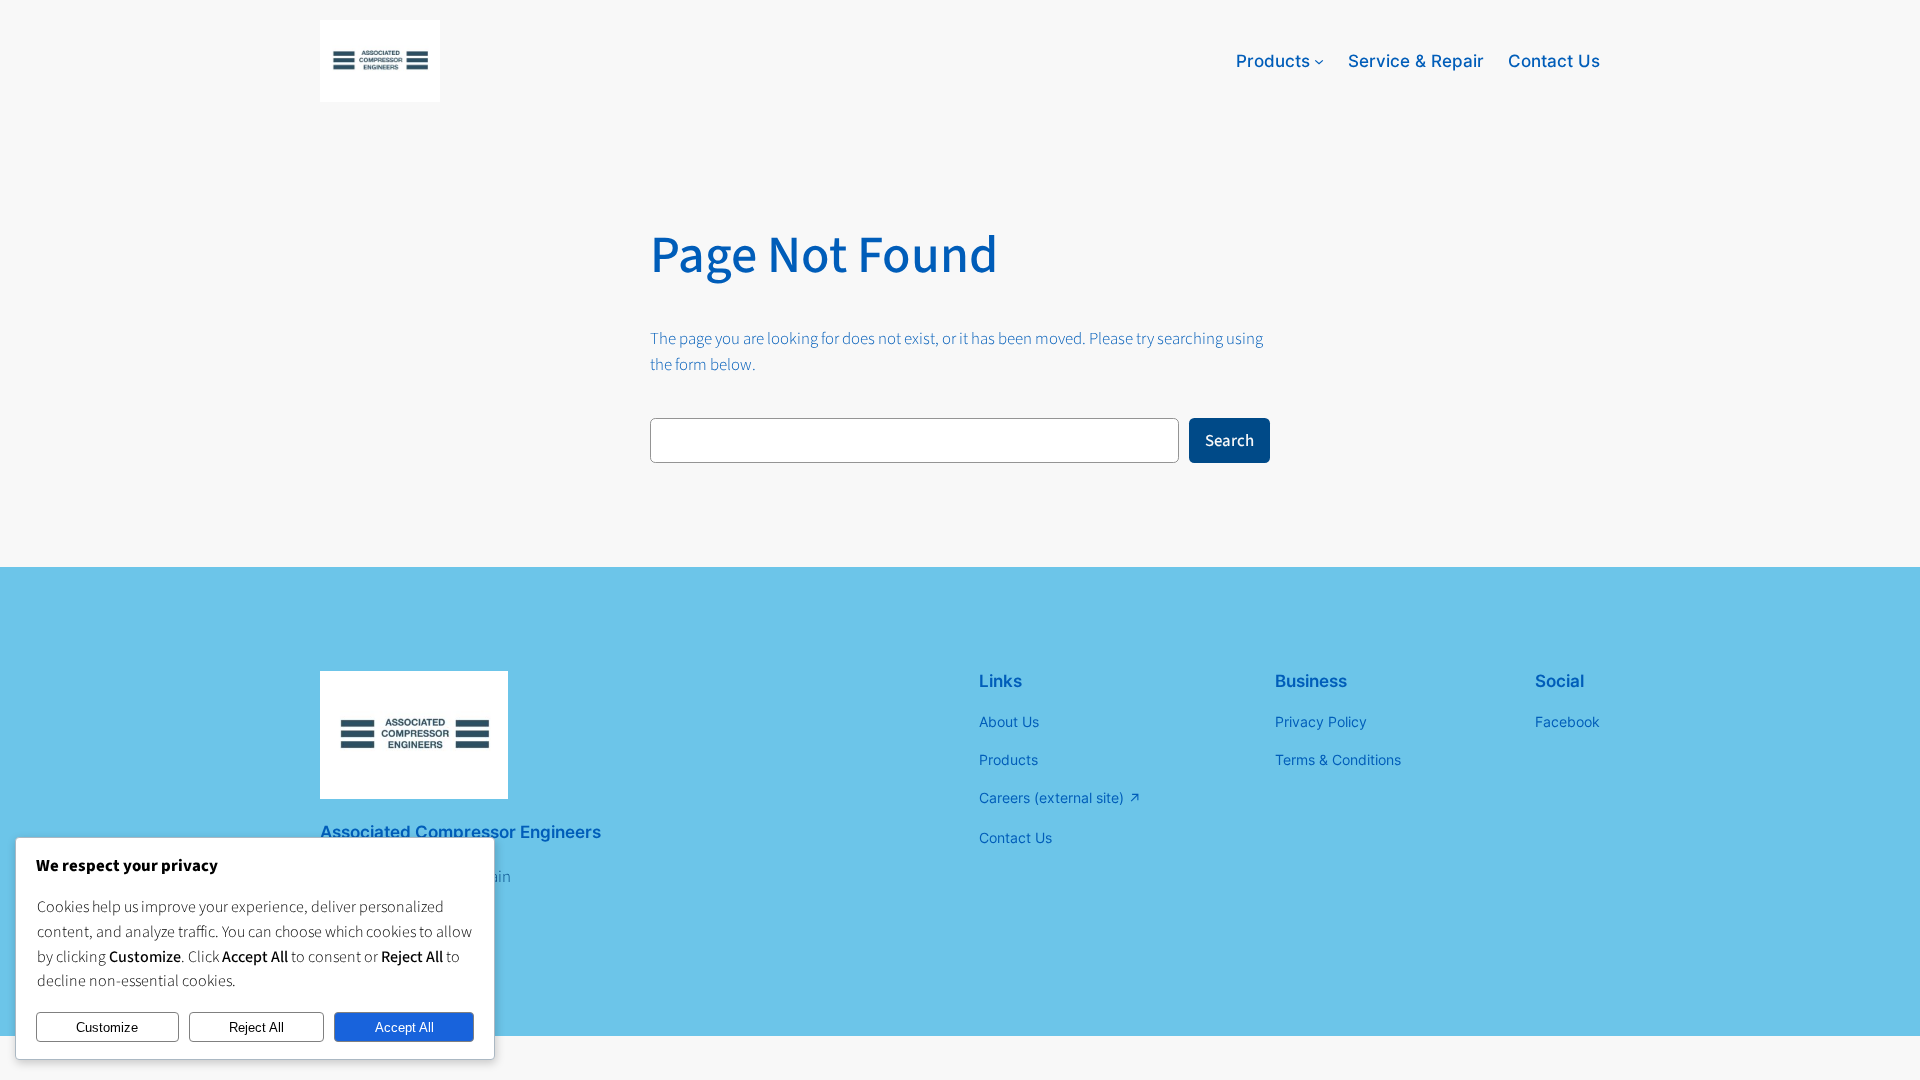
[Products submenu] (1319, 61)
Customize (107, 1027)
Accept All (404, 1027)
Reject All (256, 1027)
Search (1229, 441)
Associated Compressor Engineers (460, 832)
